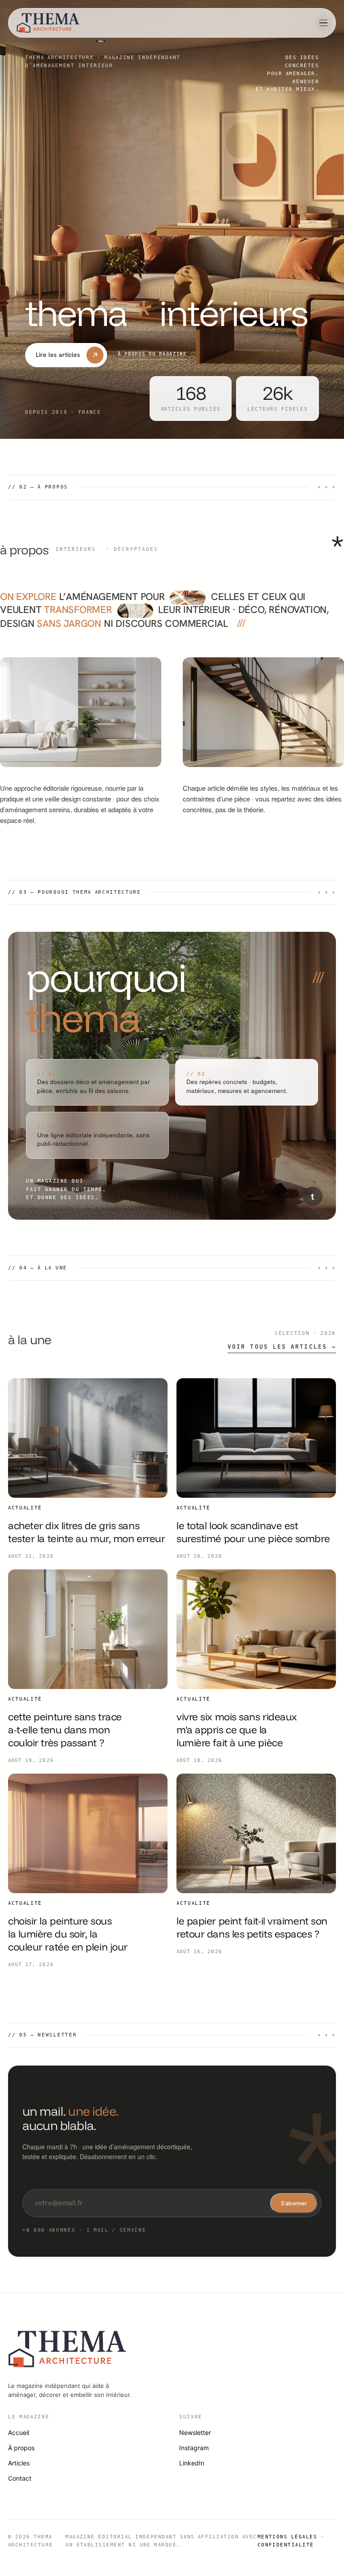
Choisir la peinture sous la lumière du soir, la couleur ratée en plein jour (68, 1934)
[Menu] (323, 23)
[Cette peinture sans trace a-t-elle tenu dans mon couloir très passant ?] (88, 1629)
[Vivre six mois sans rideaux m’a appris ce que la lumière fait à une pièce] (256, 1629)
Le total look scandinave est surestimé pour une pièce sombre (253, 1532)
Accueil (19, 2432)
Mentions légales (288, 2537)
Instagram (194, 2448)
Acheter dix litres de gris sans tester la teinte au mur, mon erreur (86, 1532)
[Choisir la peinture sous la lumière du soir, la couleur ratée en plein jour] (88, 1833)
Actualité (25, 1508)
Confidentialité (286, 2545)
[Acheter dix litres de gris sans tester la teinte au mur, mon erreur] (88, 1438)
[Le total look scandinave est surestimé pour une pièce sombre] (256, 1438)
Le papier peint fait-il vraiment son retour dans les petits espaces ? (252, 1927)
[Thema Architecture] (48, 23)
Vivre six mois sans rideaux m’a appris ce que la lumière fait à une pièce (237, 1730)
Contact (20, 2478)
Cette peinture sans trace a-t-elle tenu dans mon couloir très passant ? (65, 1730)
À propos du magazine (152, 354)
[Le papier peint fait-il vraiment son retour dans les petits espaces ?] (256, 1833)
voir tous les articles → (282, 1347)
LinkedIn (192, 2463)
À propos (21, 2448)
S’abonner (294, 2203)
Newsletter (195, 2432)
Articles (19, 2463)
